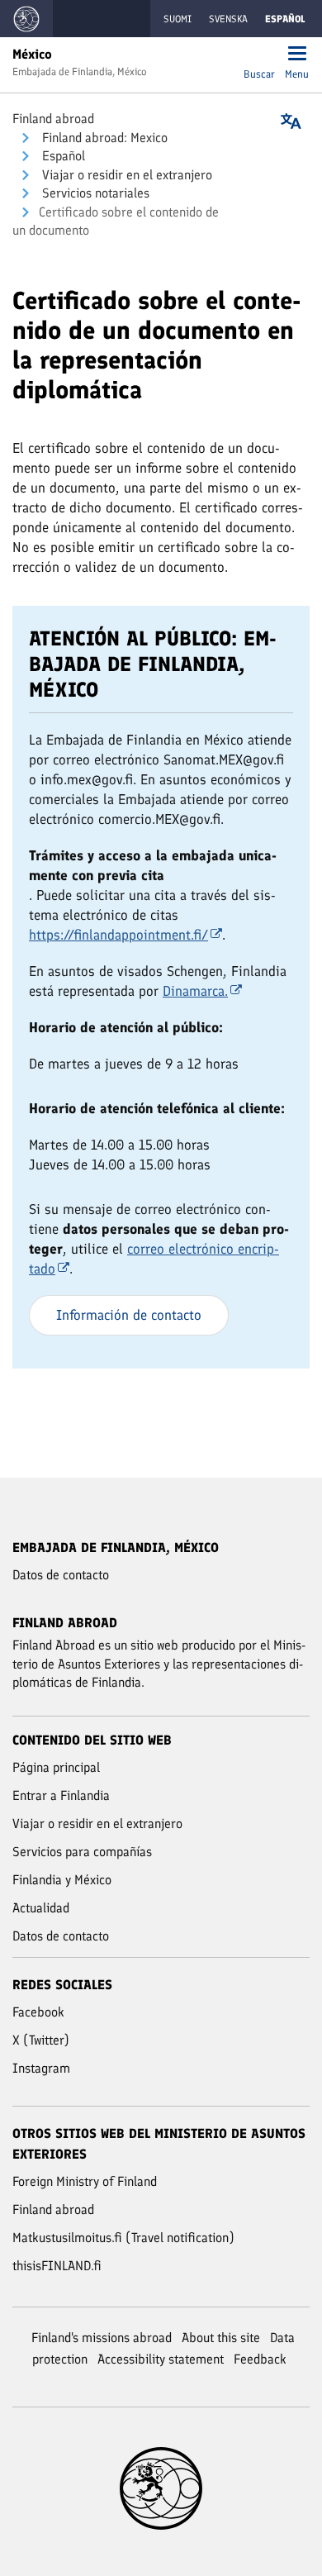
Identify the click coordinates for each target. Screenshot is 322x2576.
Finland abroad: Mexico (103, 138)
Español (62, 156)
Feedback (260, 2359)
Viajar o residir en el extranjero (125, 175)
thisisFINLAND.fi (57, 2266)
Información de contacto (129, 1315)
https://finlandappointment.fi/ (118, 935)
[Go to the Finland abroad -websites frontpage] (26, 19)
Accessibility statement (161, 2359)
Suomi (178, 19)
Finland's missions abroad (102, 2338)
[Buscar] (259, 55)
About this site (221, 2338)
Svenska (228, 19)
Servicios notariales (94, 193)
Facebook (38, 2012)
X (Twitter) (41, 2040)
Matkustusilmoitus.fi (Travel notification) (123, 2238)
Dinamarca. (195, 991)
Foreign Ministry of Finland (85, 2181)
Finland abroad (53, 119)
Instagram (41, 2068)
